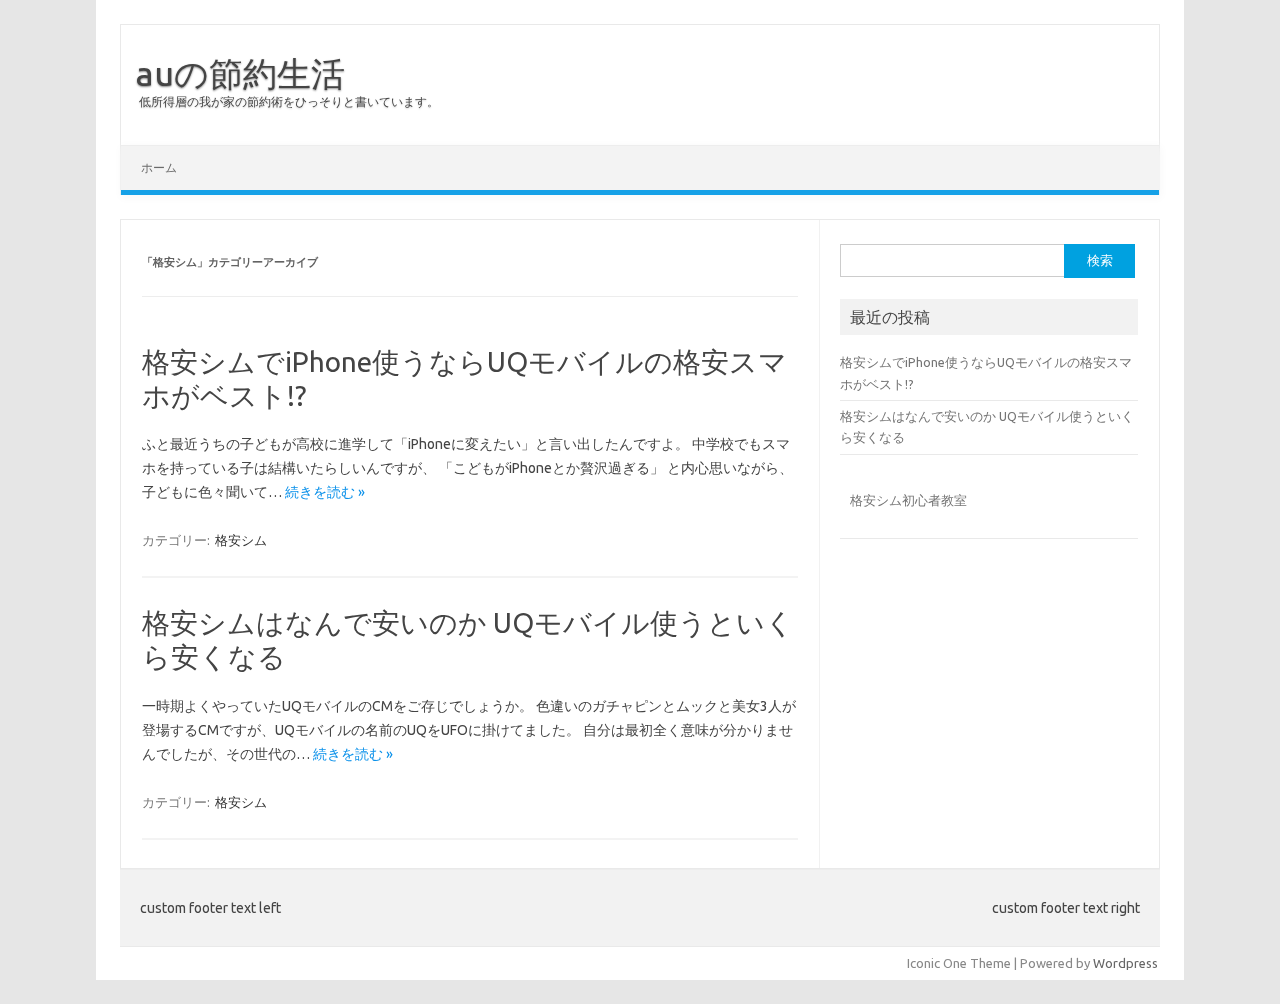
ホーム (159, 167)
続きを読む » (325, 492)
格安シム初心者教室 (908, 500)
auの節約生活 (240, 73)
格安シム (241, 540)
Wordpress (1125, 963)
